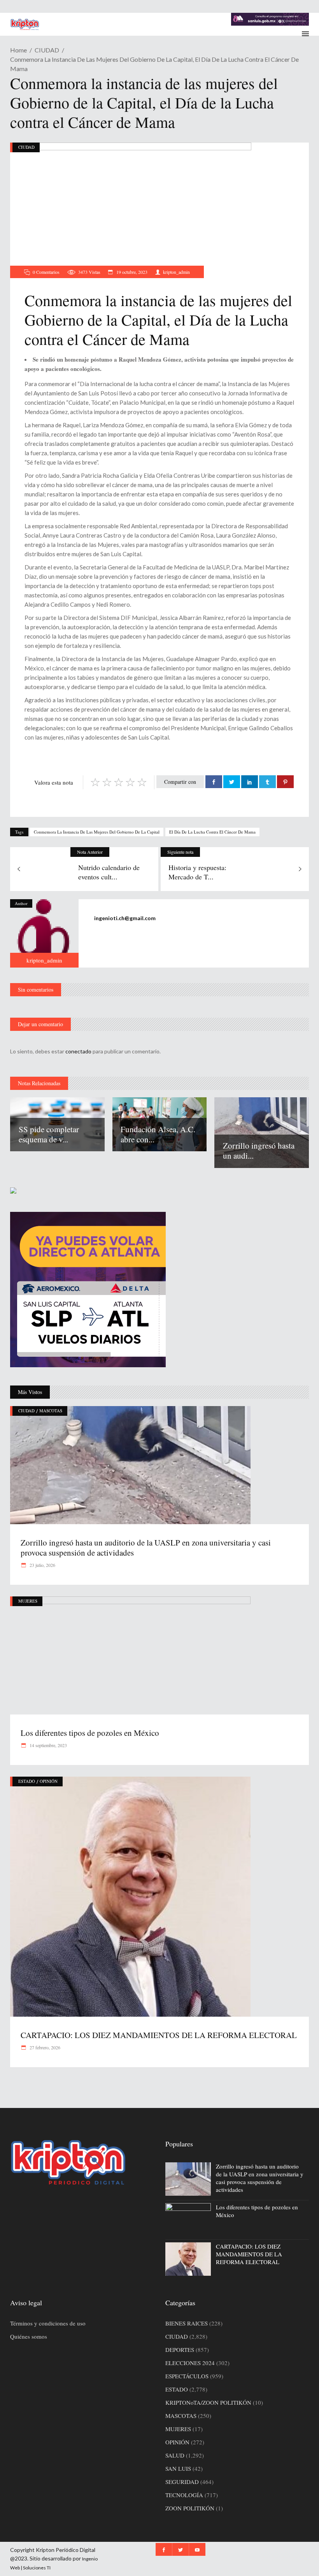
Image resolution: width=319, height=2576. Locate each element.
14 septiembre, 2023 (48, 1745)
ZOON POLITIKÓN (190, 2508)
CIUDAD (47, 50)
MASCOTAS (51, 1411)
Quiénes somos (29, 2336)
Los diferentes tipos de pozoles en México (90, 1733)
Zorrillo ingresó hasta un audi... (259, 1150)
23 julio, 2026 (42, 1565)
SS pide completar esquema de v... (49, 1134)
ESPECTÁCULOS (187, 2376)
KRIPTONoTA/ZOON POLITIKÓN (208, 2402)
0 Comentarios (46, 272)
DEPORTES (180, 2350)
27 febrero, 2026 (44, 2047)
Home (18, 50)
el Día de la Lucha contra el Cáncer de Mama (212, 832)
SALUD (175, 2455)
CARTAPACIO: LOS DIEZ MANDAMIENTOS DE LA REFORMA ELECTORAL (159, 2035)
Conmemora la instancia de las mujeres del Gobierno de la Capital (97, 832)
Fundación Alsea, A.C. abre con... (158, 1134)
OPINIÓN (49, 1781)
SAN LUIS (178, 2468)
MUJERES (28, 1601)
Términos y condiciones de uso (48, 2323)
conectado (78, 1051)
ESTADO (27, 1781)
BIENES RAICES (187, 2323)
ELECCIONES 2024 (190, 2363)
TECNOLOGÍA (184, 2495)
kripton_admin (176, 272)
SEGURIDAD (182, 2482)
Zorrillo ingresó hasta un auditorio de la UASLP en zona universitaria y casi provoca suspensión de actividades (146, 1547)
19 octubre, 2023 (131, 272)
